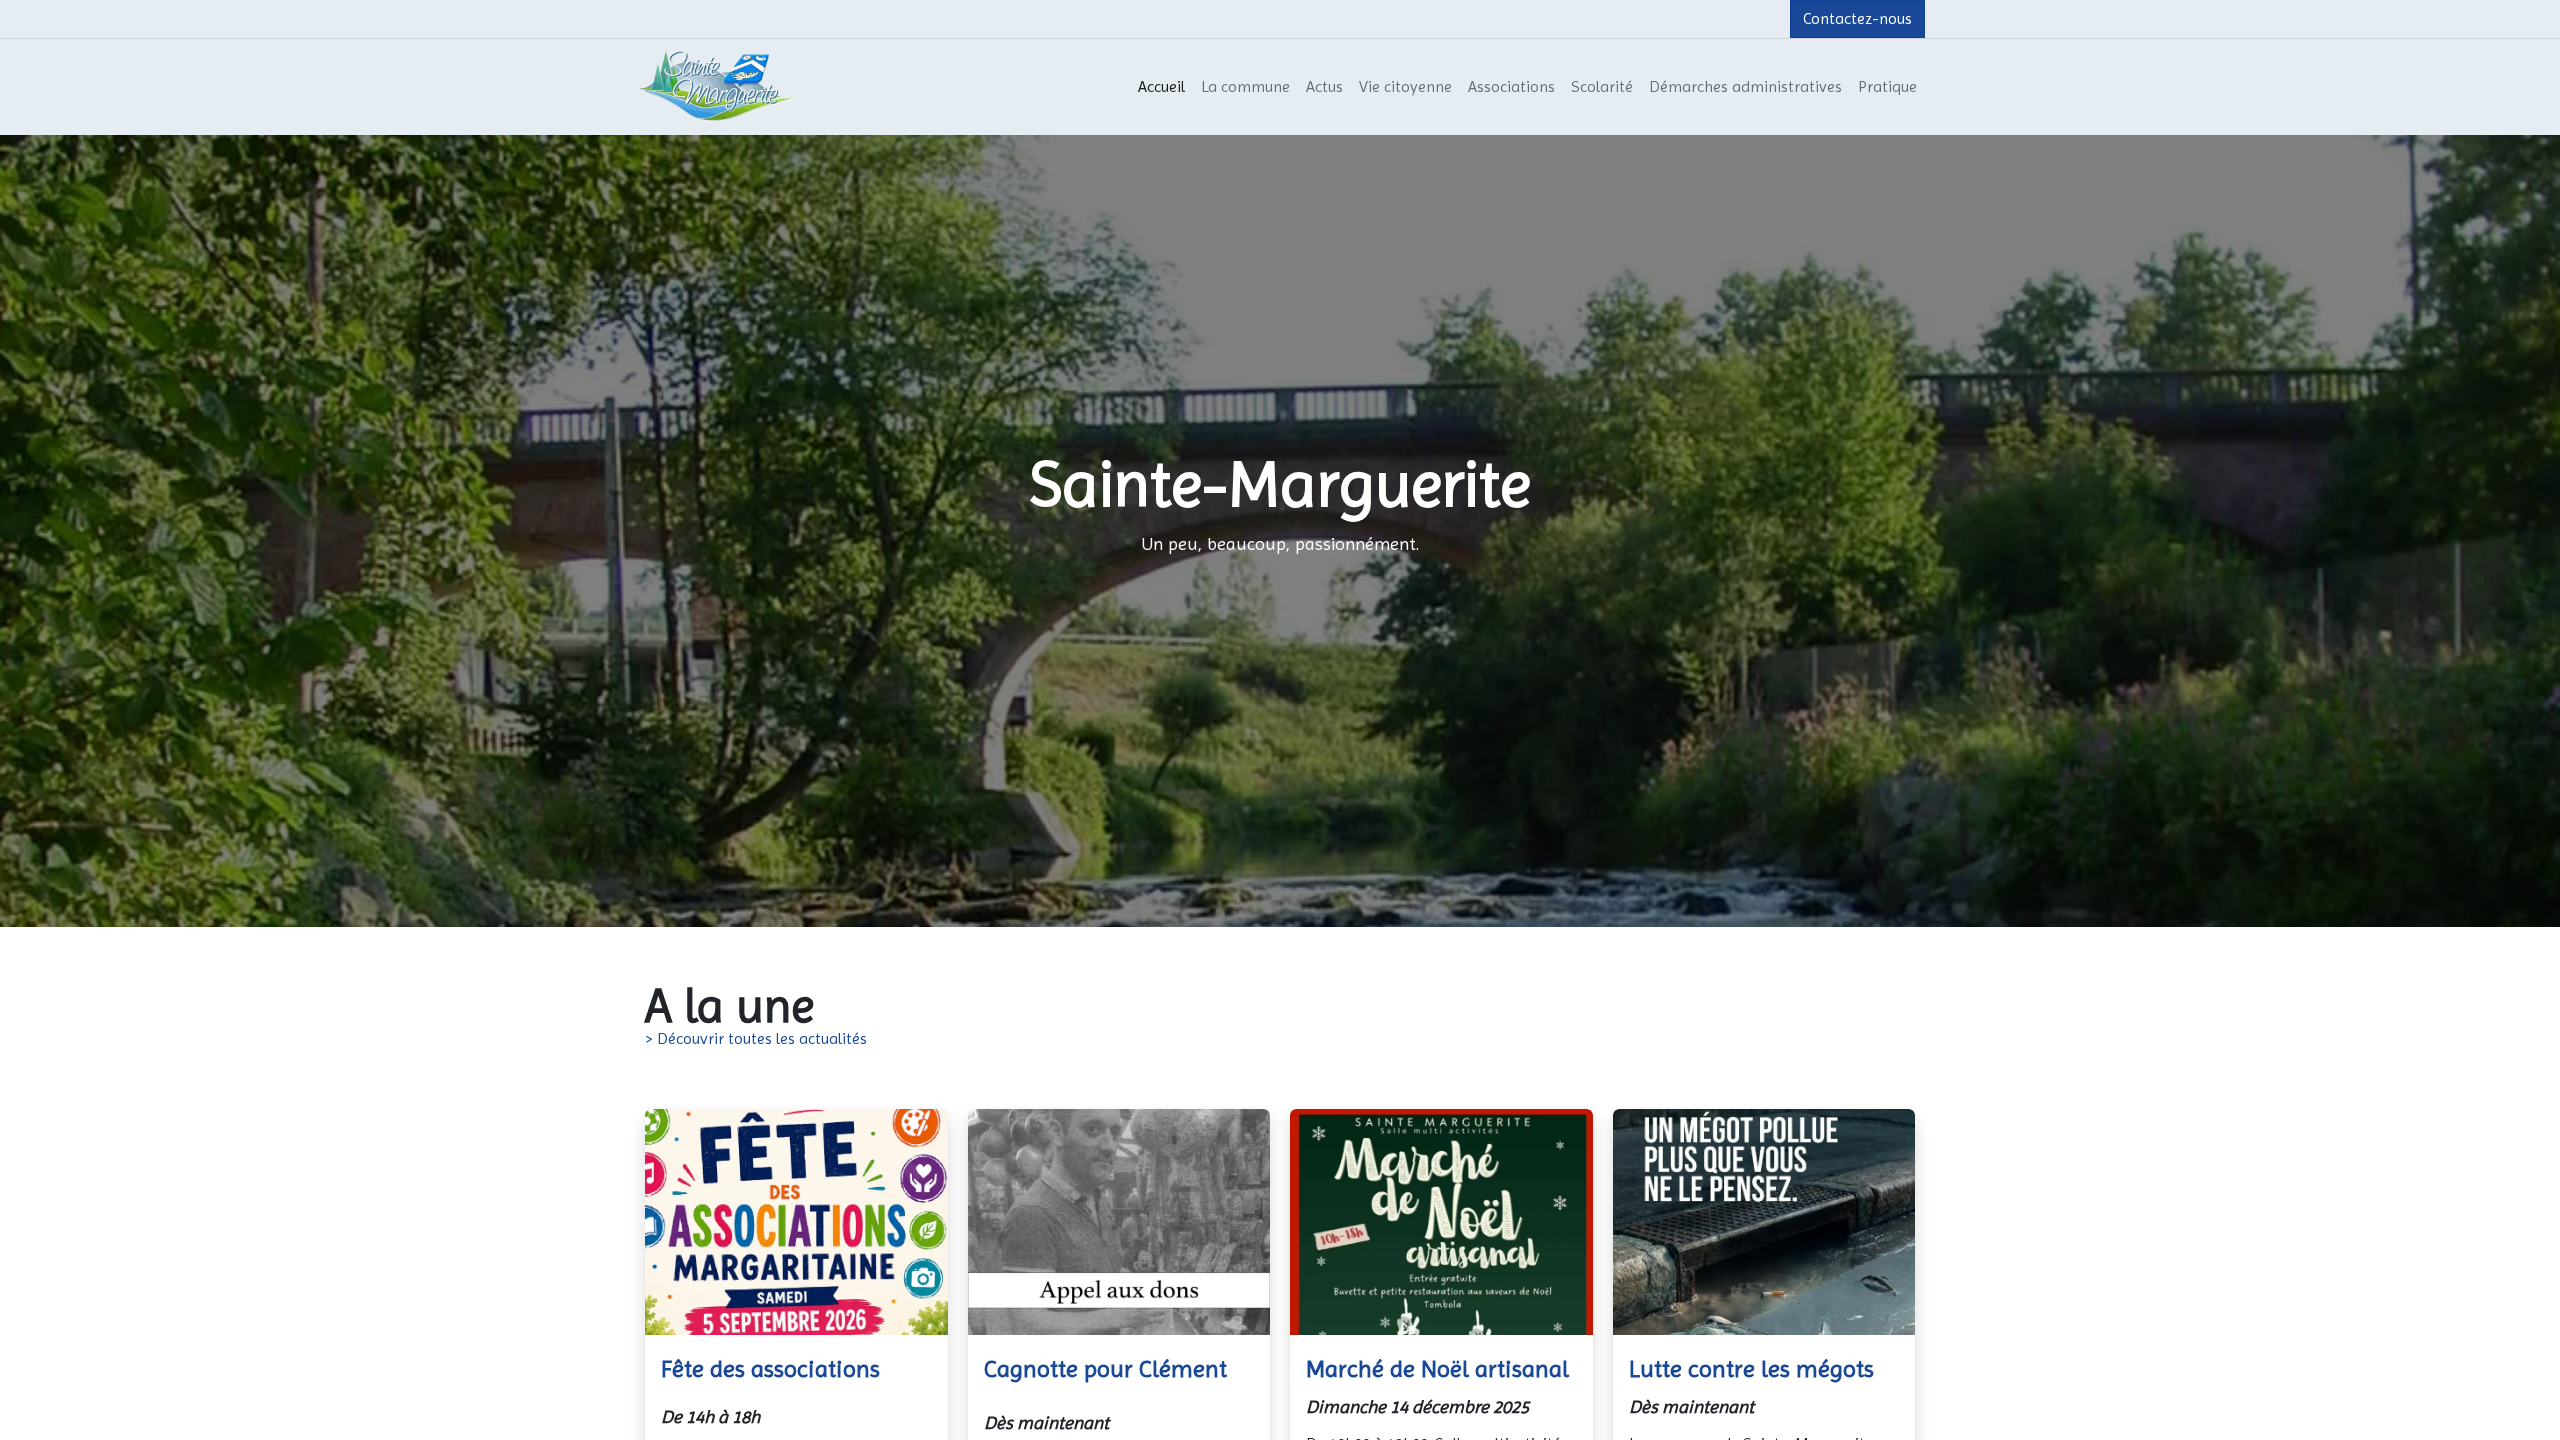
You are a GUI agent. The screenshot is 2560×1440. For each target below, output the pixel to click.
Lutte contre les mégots (1751, 1369)
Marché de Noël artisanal (1437, 1369)
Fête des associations (770, 1369)
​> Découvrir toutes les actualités (756, 1038)
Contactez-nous (1857, 18)
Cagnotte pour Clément (1105, 1369)
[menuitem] (1161, 87)
